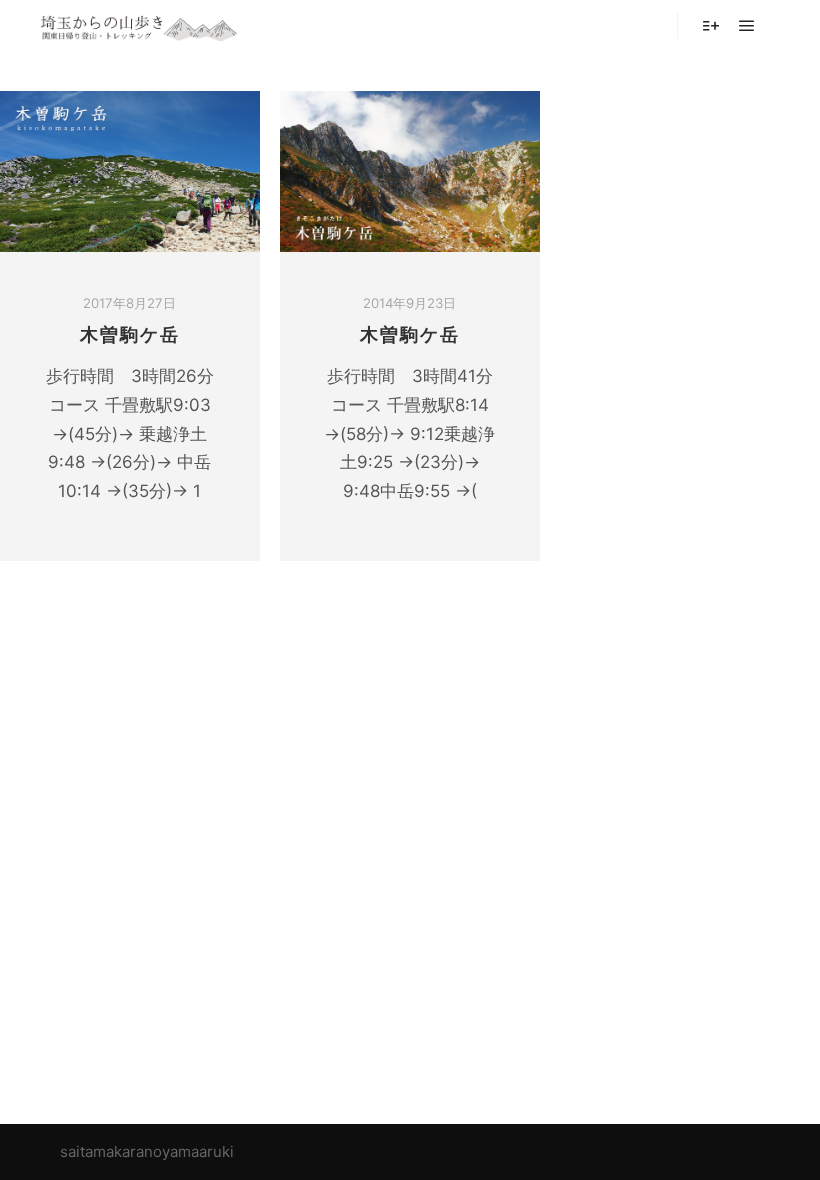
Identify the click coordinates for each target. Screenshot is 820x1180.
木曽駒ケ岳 (130, 335)
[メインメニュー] (747, 26)
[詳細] (711, 26)
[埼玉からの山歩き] (140, 25)
